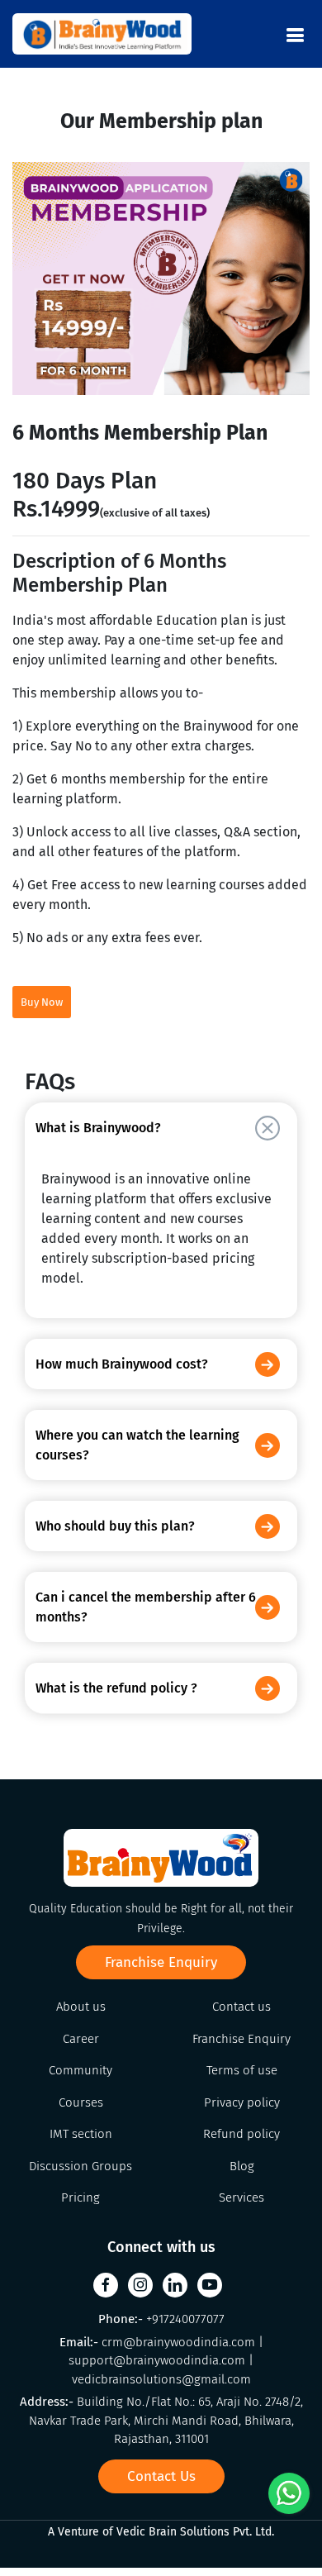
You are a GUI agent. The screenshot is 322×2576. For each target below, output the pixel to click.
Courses (81, 2102)
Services (241, 2197)
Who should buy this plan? (115, 1526)
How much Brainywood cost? (122, 1364)
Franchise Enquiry (161, 1962)
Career (81, 2039)
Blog (242, 2166)
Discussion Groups (80, 2166)
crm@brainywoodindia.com (180, 2342)
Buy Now (42, 1002)
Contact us (241, 2007)
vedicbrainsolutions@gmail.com (161, 2379)
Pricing (80, 2197)
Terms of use (242, 2070)
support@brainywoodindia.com (159, 2360)
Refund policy (241, 2134)
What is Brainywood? (98, 1128)
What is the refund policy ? (116, 1688)
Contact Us (161, 2476)
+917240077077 (185, 2319)
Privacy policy (242, 2102)
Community (80, 2070)
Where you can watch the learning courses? (137, 1445)
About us (81, 2007)
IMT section (81, 2134)
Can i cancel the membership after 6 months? (146, 1607)
